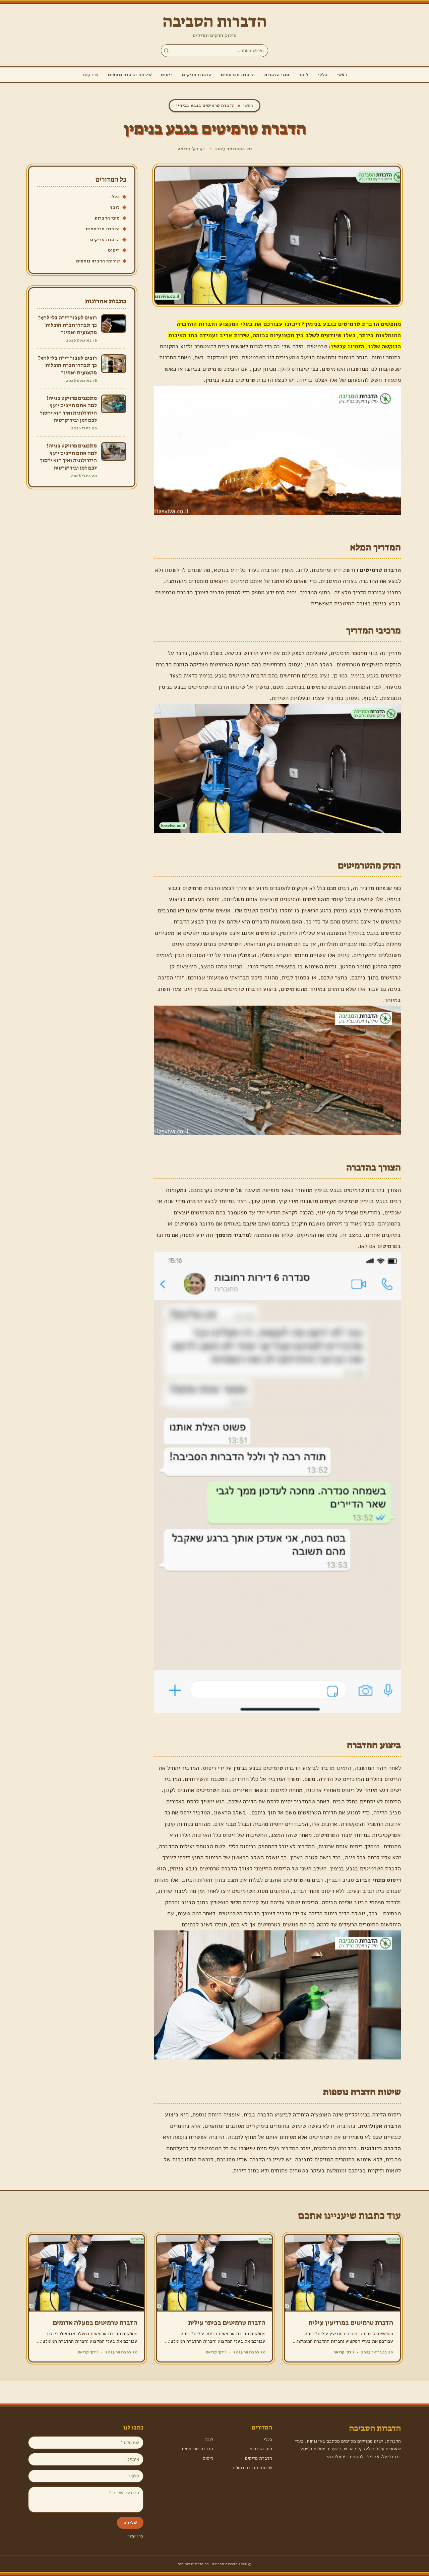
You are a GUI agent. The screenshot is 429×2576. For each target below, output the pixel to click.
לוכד (303, 75)
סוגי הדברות (277, 75)
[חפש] (166, 51)
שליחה (130, 2523)
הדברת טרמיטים (380, 570)
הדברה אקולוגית (380, 2126)
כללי (323, 75)
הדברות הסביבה (215, 21)
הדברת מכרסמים (238, 75)
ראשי (342, 75)
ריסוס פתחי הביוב (378, 1880)
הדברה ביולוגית (381, 2148)
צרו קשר (90, 75)
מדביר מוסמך (232, 1235)
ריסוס (167, 75)
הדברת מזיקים (197, 75)
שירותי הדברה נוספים (130, 75)
